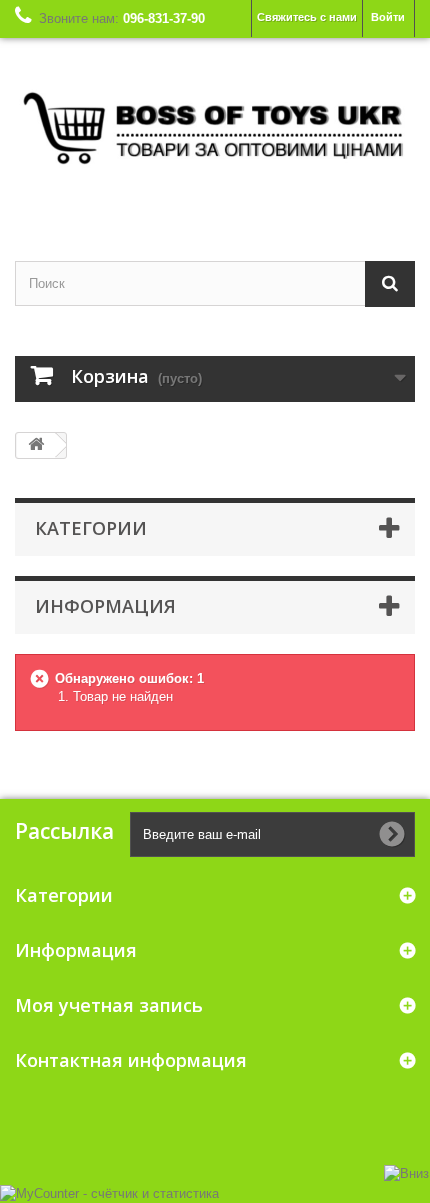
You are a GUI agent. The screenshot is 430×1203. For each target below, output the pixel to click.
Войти (388, 17)
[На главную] (36, 445)
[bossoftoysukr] (215, 132)
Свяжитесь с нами (307, 17)
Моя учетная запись (109, 1005)
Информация (105, 606)
